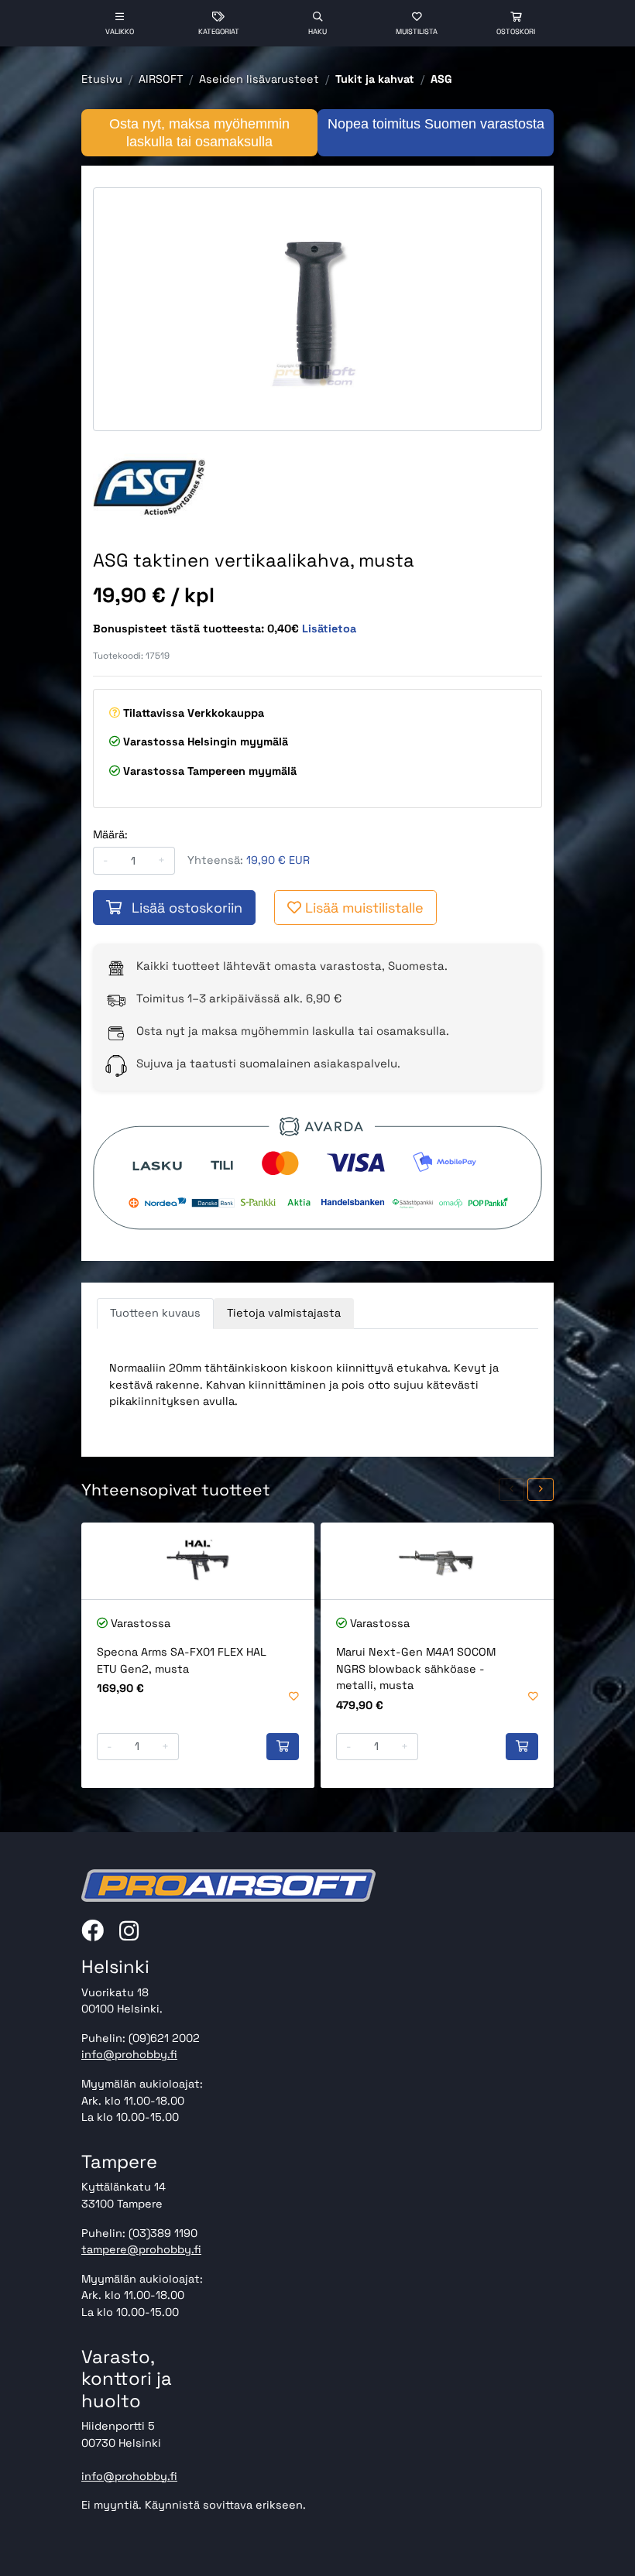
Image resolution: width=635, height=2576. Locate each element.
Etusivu (102, 79)
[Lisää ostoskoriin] (283, 1747)
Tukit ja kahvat (375, 79)
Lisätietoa (329, 629)
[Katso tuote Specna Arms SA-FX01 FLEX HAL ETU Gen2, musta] (198, 1561)
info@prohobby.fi (129, 2054)
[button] (512, 1490)
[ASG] (149, 485)
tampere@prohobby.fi (141, 2249)
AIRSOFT (161, 79)
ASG (441, 79)
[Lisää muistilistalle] (294, 1697)
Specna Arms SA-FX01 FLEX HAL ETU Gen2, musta (182, 1660)
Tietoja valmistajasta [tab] (284, 1313)
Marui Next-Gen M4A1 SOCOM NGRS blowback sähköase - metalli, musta (416, 1668)
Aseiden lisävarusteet (259, 79)
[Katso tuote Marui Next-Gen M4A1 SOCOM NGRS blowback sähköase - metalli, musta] (437, 1561)
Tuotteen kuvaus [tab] (155, 1313)
